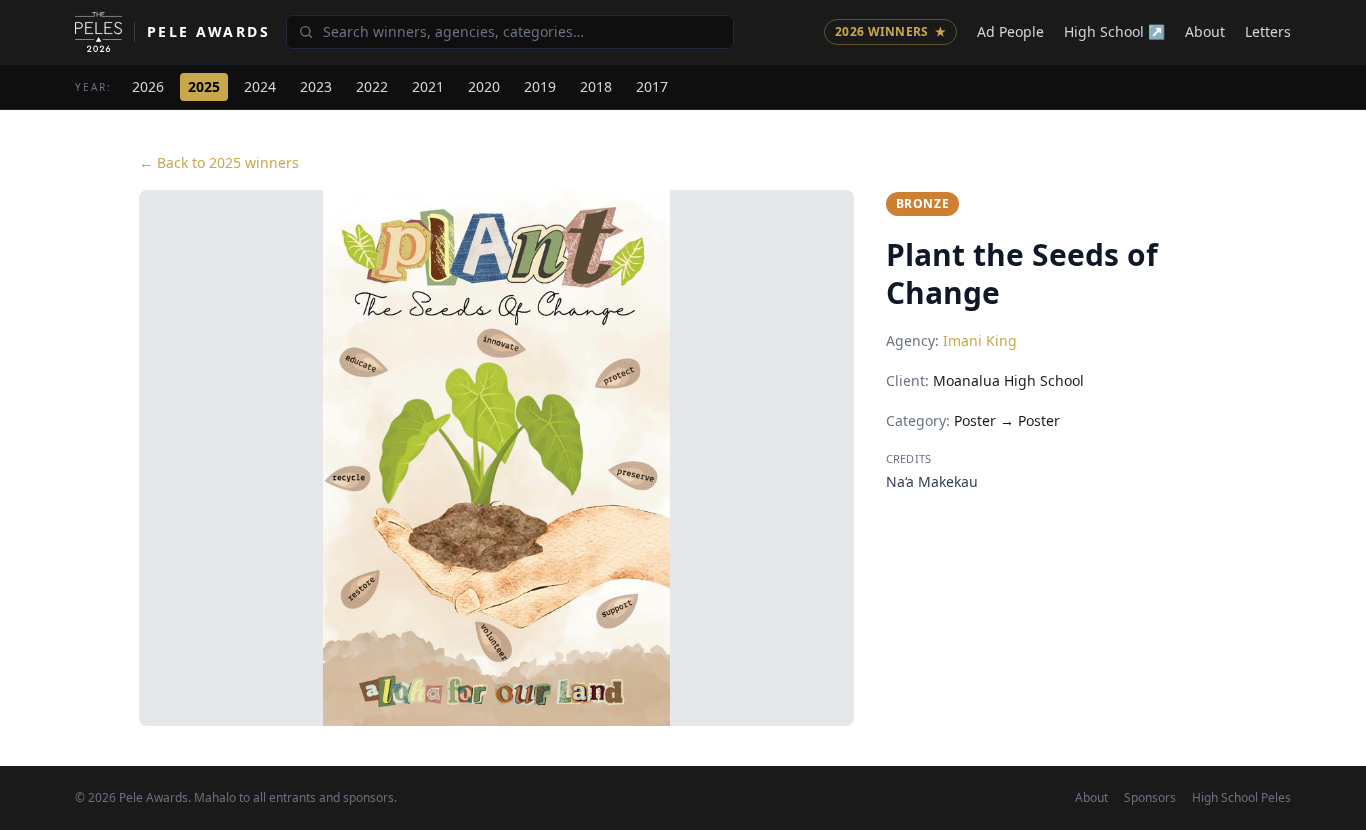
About (1205, 31)
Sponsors (1150, 798)
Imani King (980, 340)
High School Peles (1241, 798)
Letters (1268, 31)
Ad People (1010, 31)
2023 (316, 86)
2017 (652, 86)
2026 (148, 86)
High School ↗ (1114, 31)
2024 (260, 86)
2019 (540, 86)
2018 (596, 86)
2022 (372, 86)
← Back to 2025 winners (219, 162)
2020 (484, 86)
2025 (204, 86)
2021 (428, 86)
